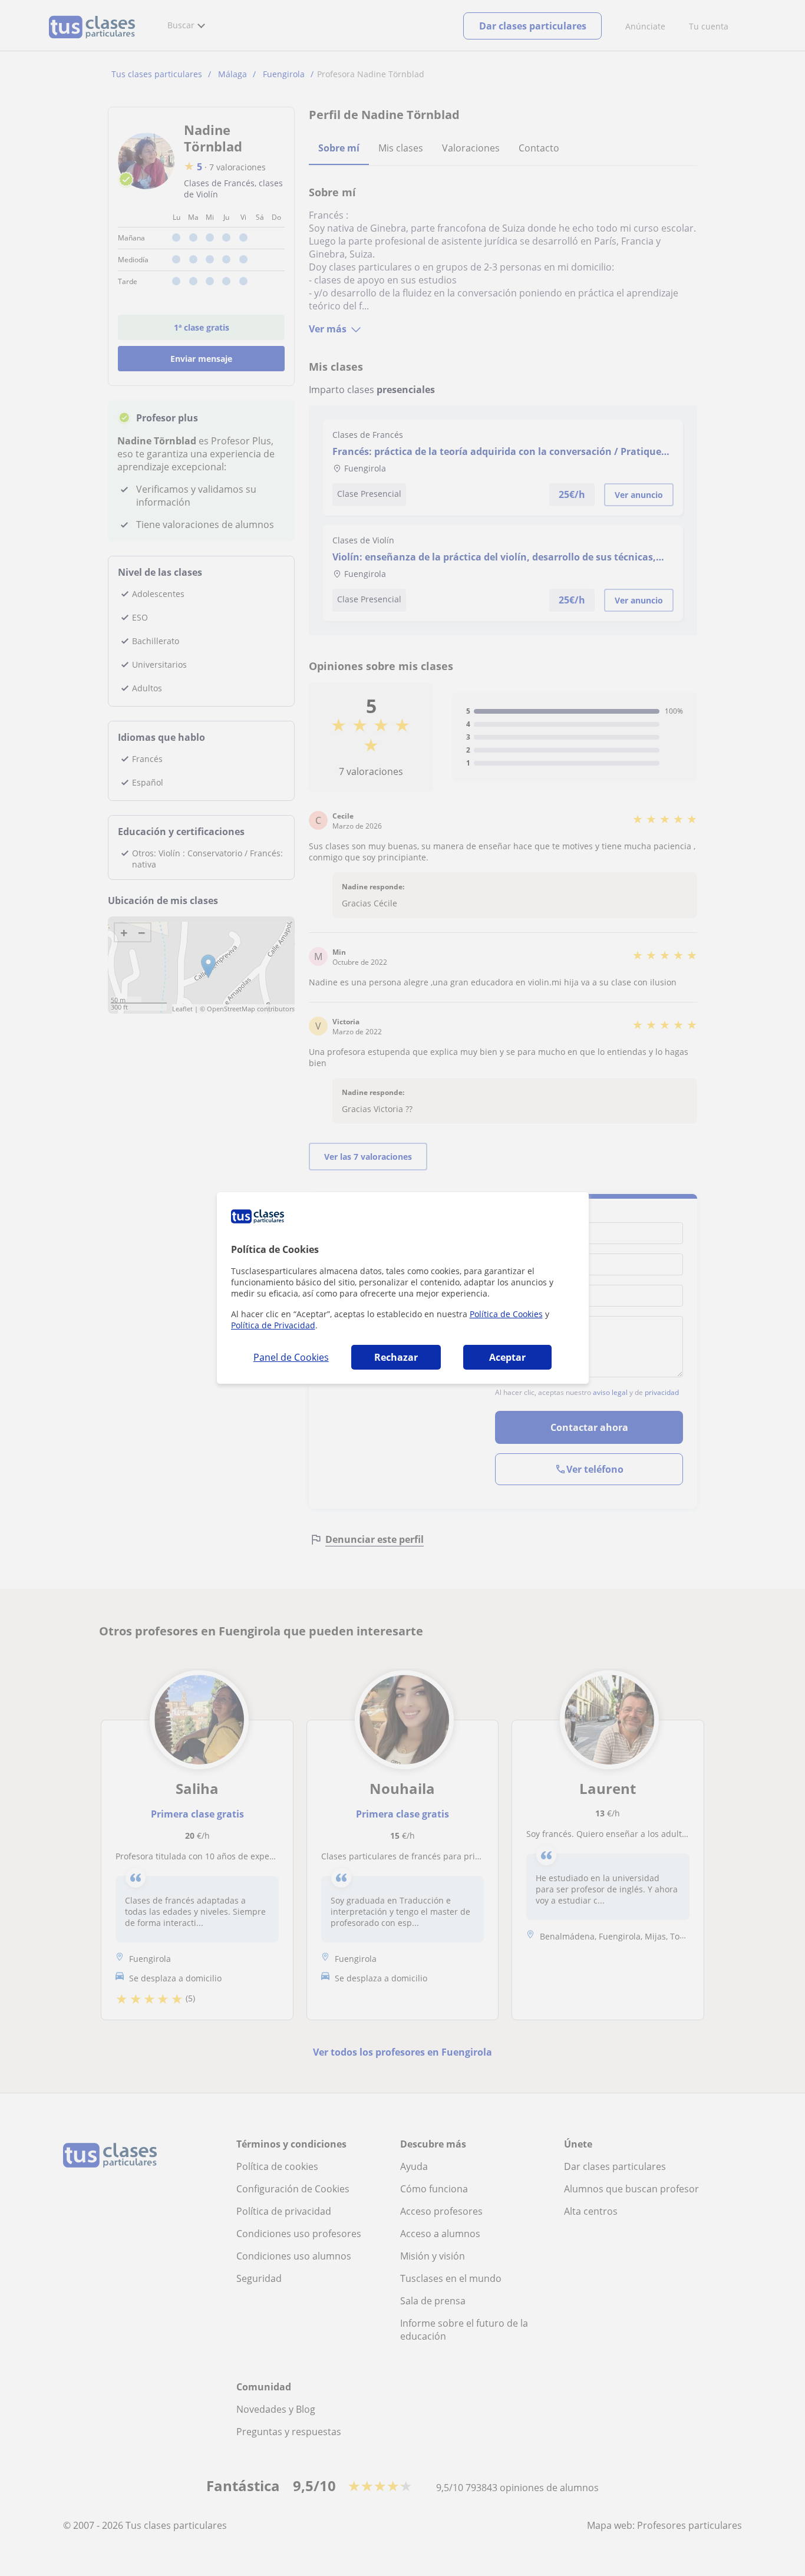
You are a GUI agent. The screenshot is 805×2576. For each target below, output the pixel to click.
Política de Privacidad (273, 1325)
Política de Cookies (506, 1314)
